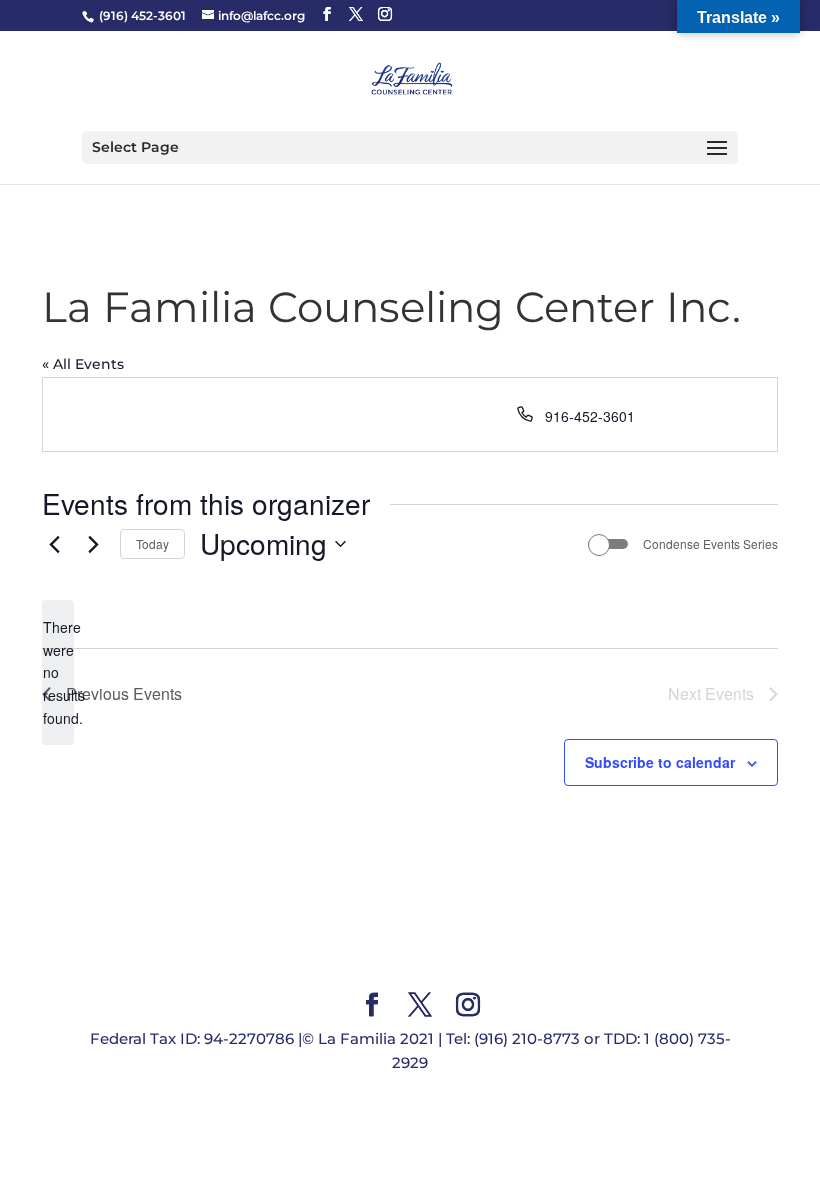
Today (152, 543)
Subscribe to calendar (660, 762)
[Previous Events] (54, 544)
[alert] (58, 672)
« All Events (83, 364)
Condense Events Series (710, 544)
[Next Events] (93, 544)
